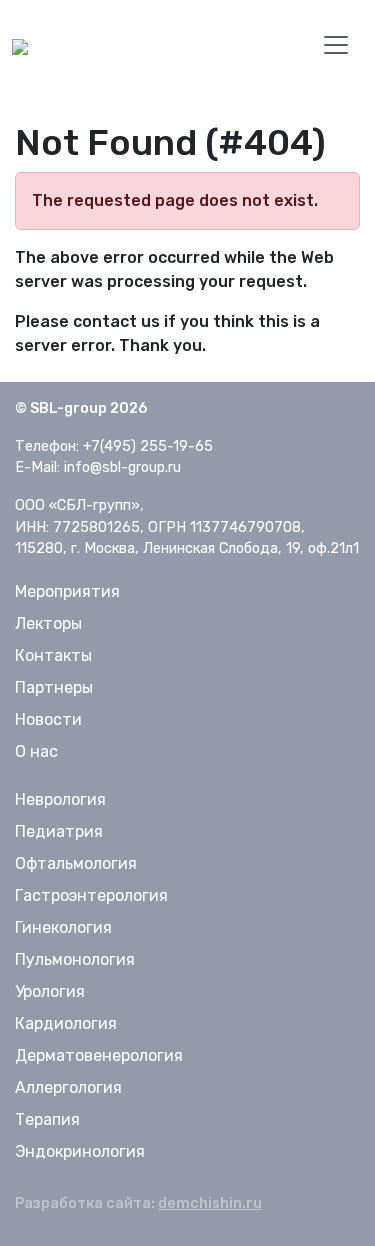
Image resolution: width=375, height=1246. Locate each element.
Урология (50, 991)
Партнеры (54, 687)
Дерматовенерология (99, 1055)
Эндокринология (80, 1151)
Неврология (60, 799)
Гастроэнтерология (91, 895)
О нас (36, 751)
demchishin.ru (210, 1203)
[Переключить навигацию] (336, 45)
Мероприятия (67, 591)
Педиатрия (59, 831)
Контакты (53, 655)
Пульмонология (75, 959)
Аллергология (68, 1087)
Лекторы (48, 623)
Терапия (47, 1119)
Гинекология (63, 927)
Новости (48, 719)
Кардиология (66, 1023)
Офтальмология (76, 863)
